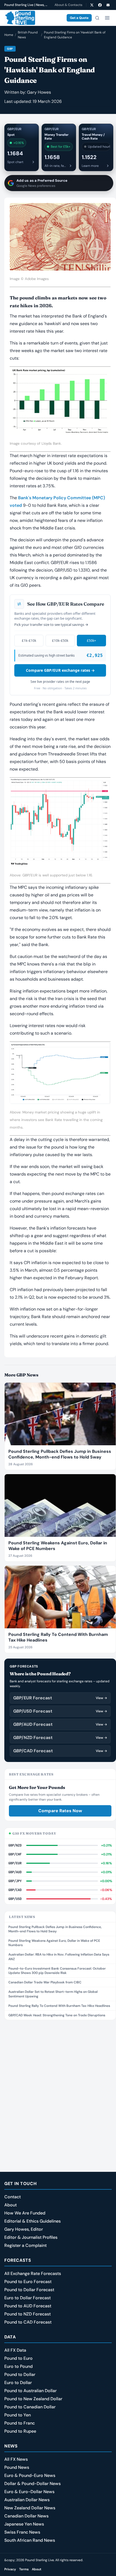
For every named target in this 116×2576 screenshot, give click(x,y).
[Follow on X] (92, 5)
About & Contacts (68, 5)
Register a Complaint (25, 2245)
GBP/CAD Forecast (60, 1751)
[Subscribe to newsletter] (108, 5)
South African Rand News (30, 2540)
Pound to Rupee (20, 2431)
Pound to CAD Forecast (28, 2322)
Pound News (17, 2467)
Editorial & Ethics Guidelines (33, 2221)
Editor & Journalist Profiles (31, 2237)
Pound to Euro (18, 2358)
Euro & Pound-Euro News (30, 2475)
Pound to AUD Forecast (28, 2306)
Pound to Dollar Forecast (29, 2290)
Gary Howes (39, 92)
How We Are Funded (25, 2213)
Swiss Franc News (22, 2532)
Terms (24, 2569)
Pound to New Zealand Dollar (33, 2399)
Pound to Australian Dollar (30, 2391)
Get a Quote (79, 18)
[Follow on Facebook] (100, 5)
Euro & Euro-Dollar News (29, 2492)
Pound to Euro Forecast (28, 2282)
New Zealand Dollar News (30, 2508)
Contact (13, 2197)
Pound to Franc (20, 2423)
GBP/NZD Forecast (60, 1738)
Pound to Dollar (20, 2374)
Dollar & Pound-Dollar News (33, 2484)
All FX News (16, 2459)
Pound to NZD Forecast (28, 2314)
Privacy (10, 2569)
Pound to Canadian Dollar (30, 2407)
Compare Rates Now (60, 1811)
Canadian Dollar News (26, 2516)
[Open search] (97, 18)
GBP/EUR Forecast (60, 1698)
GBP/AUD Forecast (60, 1724)
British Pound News (28, 35)
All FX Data (15, 2350)
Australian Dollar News (27, 2500)
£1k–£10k (29, 641)
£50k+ (91, 641)
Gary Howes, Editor (24, 2229)
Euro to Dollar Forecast (28, 2298)
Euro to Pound (18, 2366)
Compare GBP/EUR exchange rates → (60, 670)
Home (9, 35)
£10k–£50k (60, 641)
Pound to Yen (18, 2415)
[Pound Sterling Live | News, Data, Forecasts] (20, 18)
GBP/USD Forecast (60, 1711)
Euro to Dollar (18, 2383)
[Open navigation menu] (107, 18)
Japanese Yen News (24, 2524)
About (11, 2205)
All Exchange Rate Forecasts (33, 2273)
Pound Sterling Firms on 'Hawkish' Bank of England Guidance (75, 35)
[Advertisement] (58, 2085)
